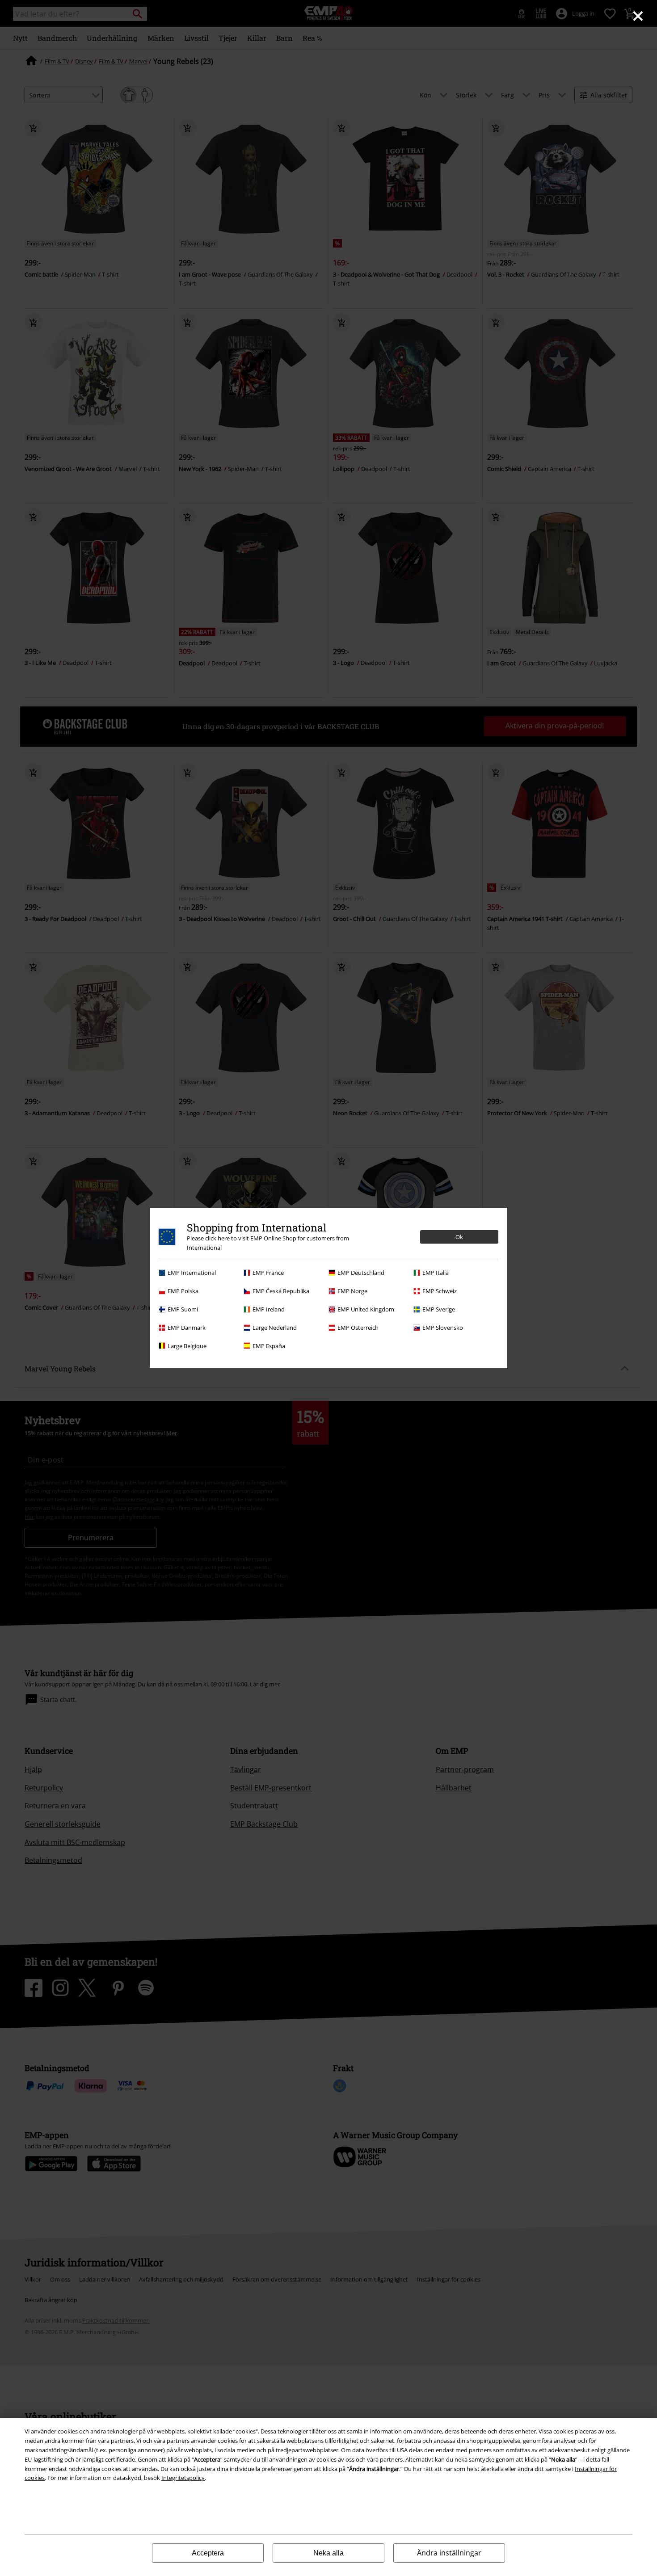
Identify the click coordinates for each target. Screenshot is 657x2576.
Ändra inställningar (449, 2553)
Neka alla (328, 2553)
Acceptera (208, 2553)
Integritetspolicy (183, 2478)
